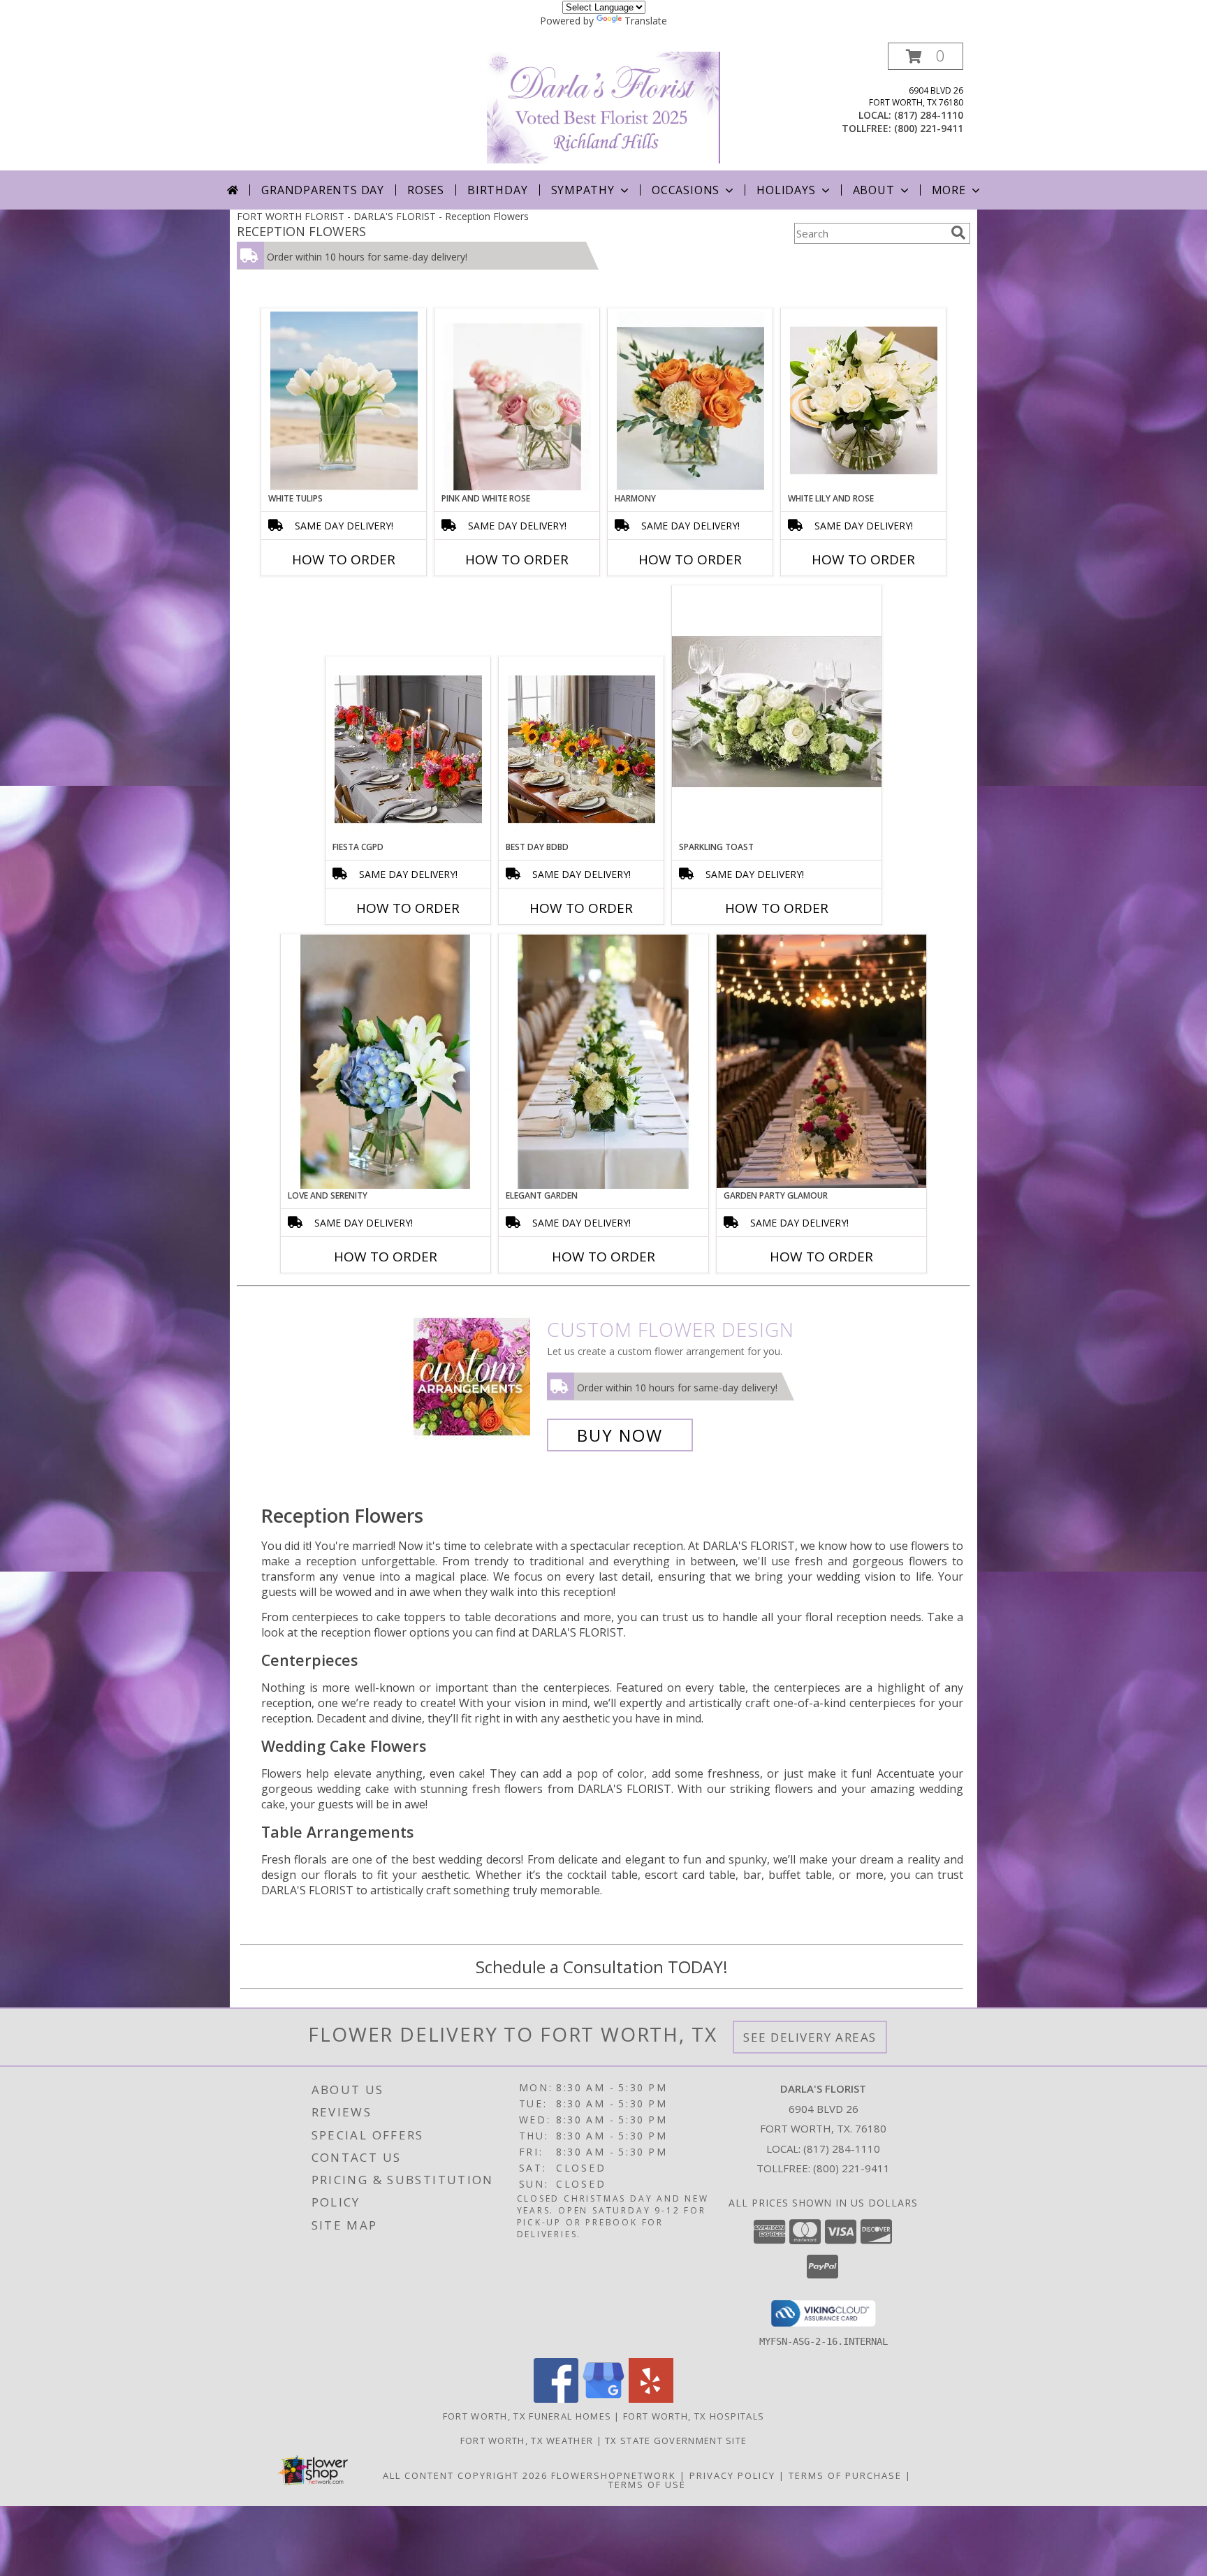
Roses (426, 190)
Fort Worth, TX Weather (527, 2440)
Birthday (497, 190)
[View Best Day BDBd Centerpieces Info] (581, 749)
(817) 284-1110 (929, 115)
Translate (646, 21)
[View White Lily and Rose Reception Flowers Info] (864, 401)
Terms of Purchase (845, 2475)
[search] (958, 233)
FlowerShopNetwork (614, 2475)
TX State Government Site (676, 2440)
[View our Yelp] (651, 2399)
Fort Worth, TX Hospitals (694, 2416)
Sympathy (583, 190)
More (949, 190)
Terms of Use (647, 2484)
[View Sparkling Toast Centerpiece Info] (777, 713)
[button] (926, 56)
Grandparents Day (323, 190)
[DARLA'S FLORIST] (603, 107)
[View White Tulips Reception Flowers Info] (344, 401)
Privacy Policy (732, 2475)
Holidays (786, 190)
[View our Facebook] (556, 2399)
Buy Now (620, 1435)
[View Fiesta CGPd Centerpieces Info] (408, 749)
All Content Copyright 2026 (465, 2475)
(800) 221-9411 (929, 128)
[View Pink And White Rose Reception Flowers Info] (517, 401)
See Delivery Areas (810, 2037)
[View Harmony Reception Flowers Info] (690, 401)
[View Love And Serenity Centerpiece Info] (386, 1062)
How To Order (344, 559)
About (874, 190)
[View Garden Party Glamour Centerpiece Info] (821, 1061)
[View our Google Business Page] (603, 2399)
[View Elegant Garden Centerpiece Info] (603, 1062)
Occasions (686, 190)
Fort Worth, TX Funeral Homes (527, 2416)
